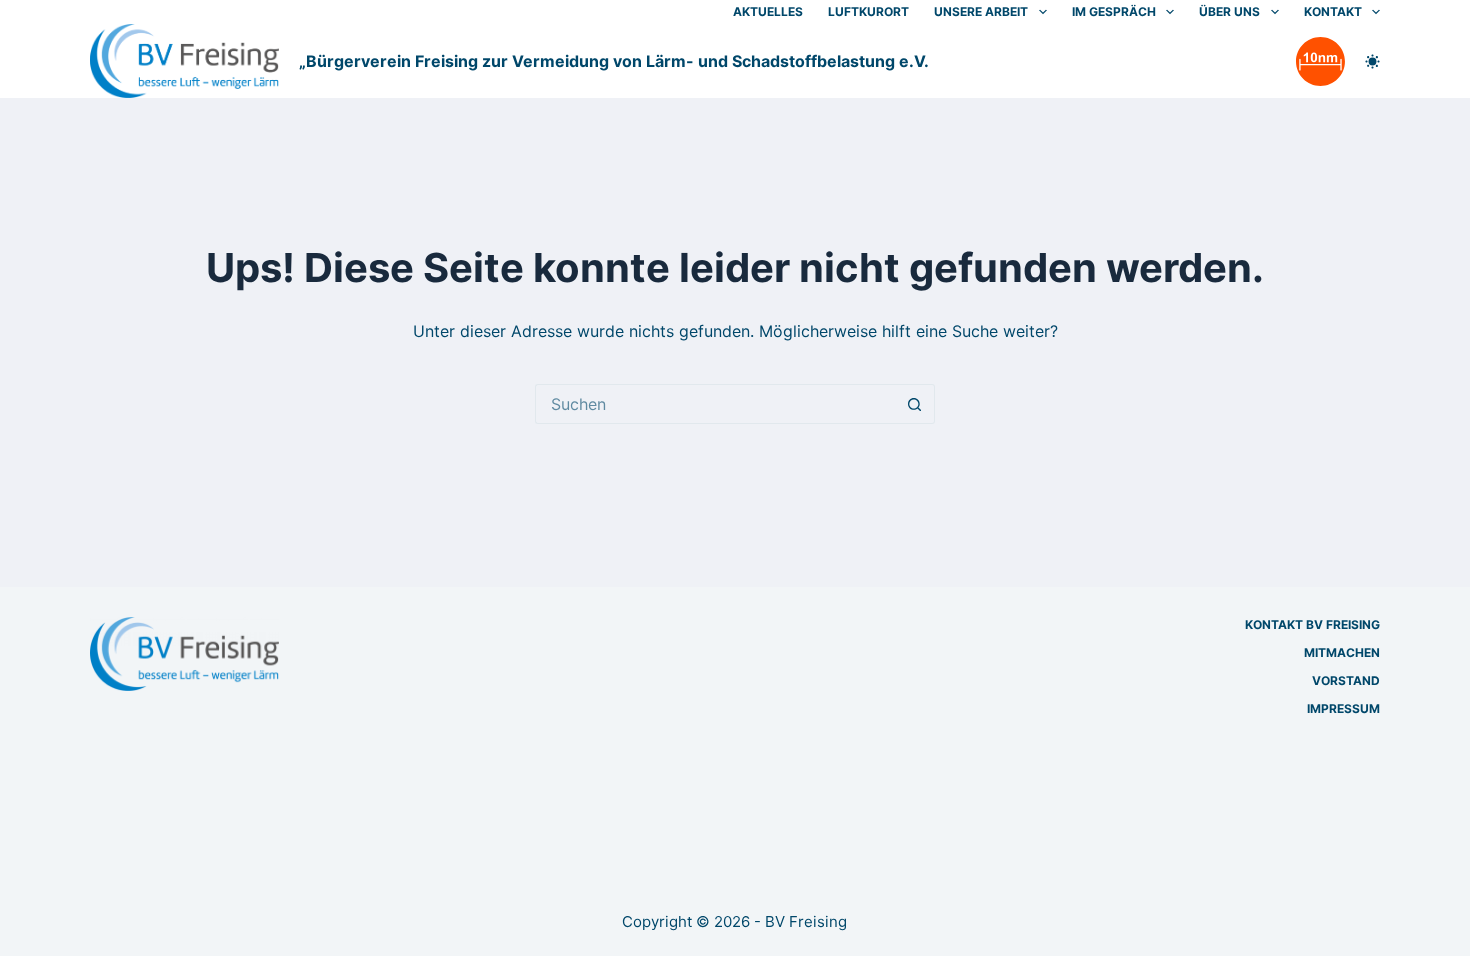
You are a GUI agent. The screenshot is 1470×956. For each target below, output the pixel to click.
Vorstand (1346, 680)
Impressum (1343, 708)
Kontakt (1333, 11)
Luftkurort (868, 11)
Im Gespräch (1114, 11)
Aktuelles (768, 11)
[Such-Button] (915, 404)
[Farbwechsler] (1372, 61)
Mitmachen (1342, 652)
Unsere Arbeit (981, 11)
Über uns (1229, 11)
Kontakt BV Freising (1312, 624)
